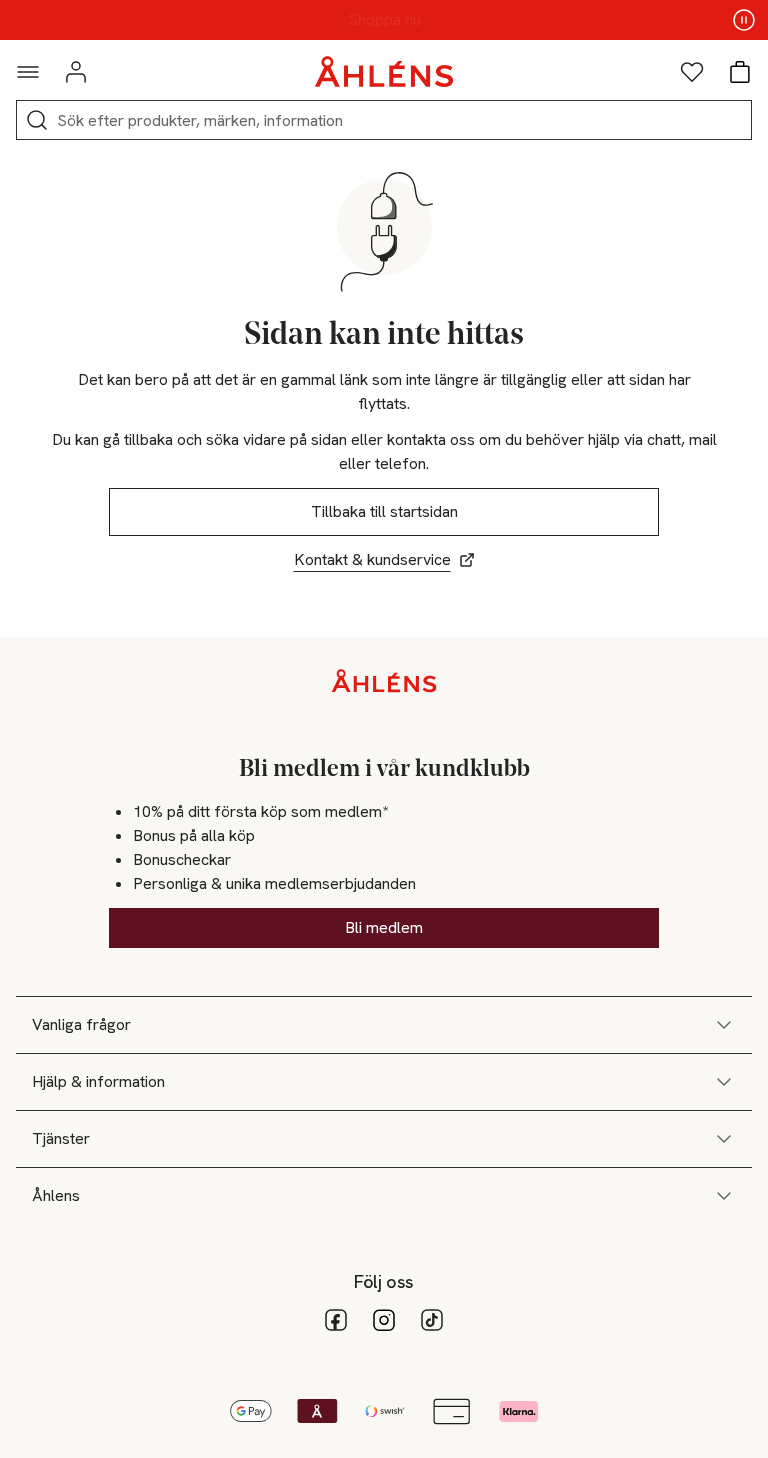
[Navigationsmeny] (28, 72)
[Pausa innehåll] (744, 20)
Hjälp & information (98, 1081)
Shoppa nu (384, 20)
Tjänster (61, 1138)
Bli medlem (384, 927)
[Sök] (37, 120)
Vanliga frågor (81, 1024)
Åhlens (56, 1195)
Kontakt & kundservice (372, 559)
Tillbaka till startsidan (384, 511)
